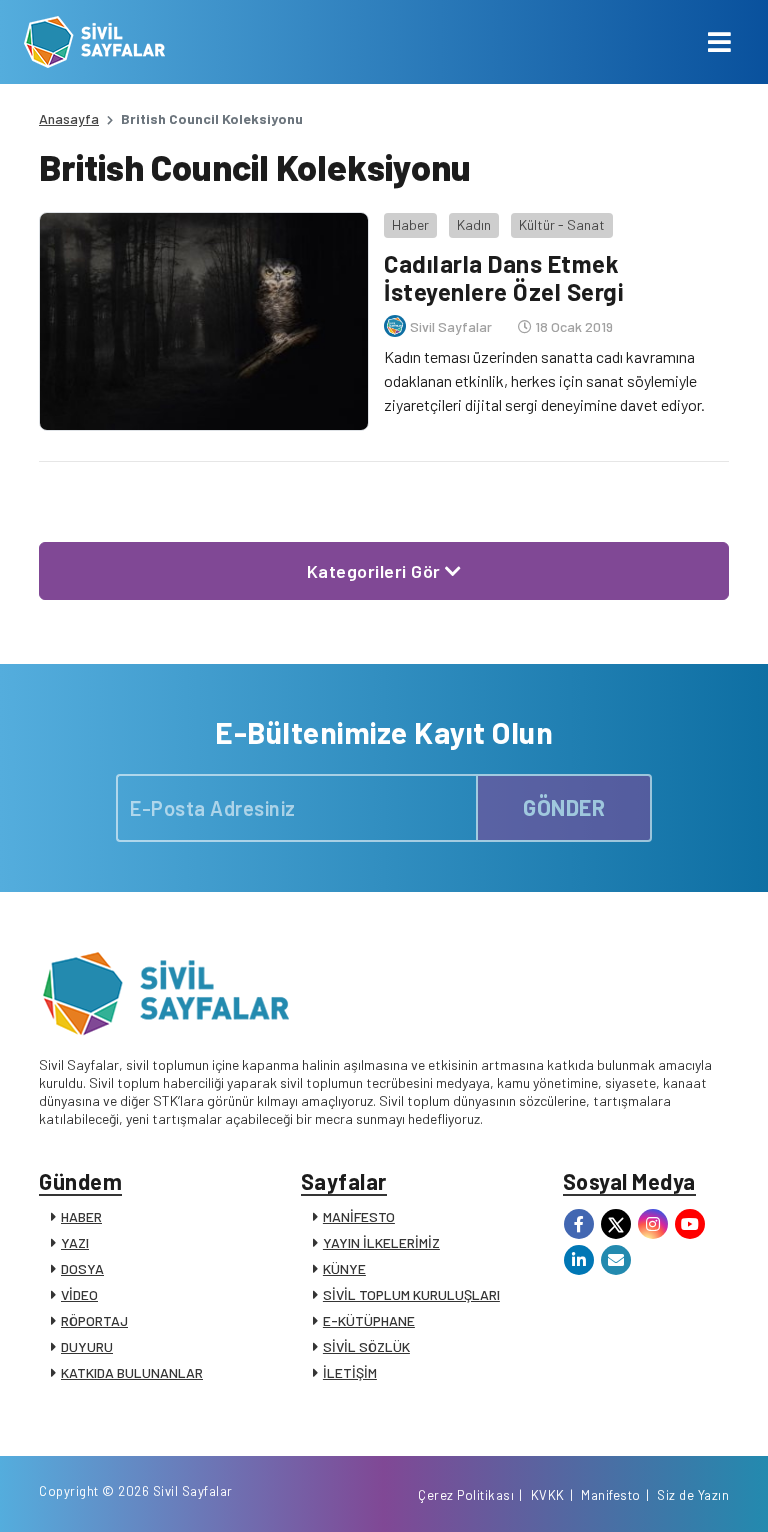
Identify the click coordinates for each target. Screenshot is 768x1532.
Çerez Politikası (466, 1495)
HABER (81, 1216)
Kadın (474, 224)
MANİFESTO (359, 1216)
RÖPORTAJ (94, 1320)
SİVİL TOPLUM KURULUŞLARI (411, 1294)
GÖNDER (564, 807)
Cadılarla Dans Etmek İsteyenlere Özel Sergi (504, 278)
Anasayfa (69, 118)
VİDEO (79, 1294)
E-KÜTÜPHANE (369, 1320)
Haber (410, 224)
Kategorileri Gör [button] (376, 571)
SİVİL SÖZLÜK (366, 1346)
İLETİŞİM (350, 1372)
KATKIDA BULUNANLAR (132, 1372)
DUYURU (87, 1346)
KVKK (548, 1495)
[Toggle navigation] (719, 42)
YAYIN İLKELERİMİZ (381, 1242)
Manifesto (611, 1495)
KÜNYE (344, 1268)
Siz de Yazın (693, 1495)
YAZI (75, 1242)
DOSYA (82, 1268)
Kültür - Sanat (562, 224)
